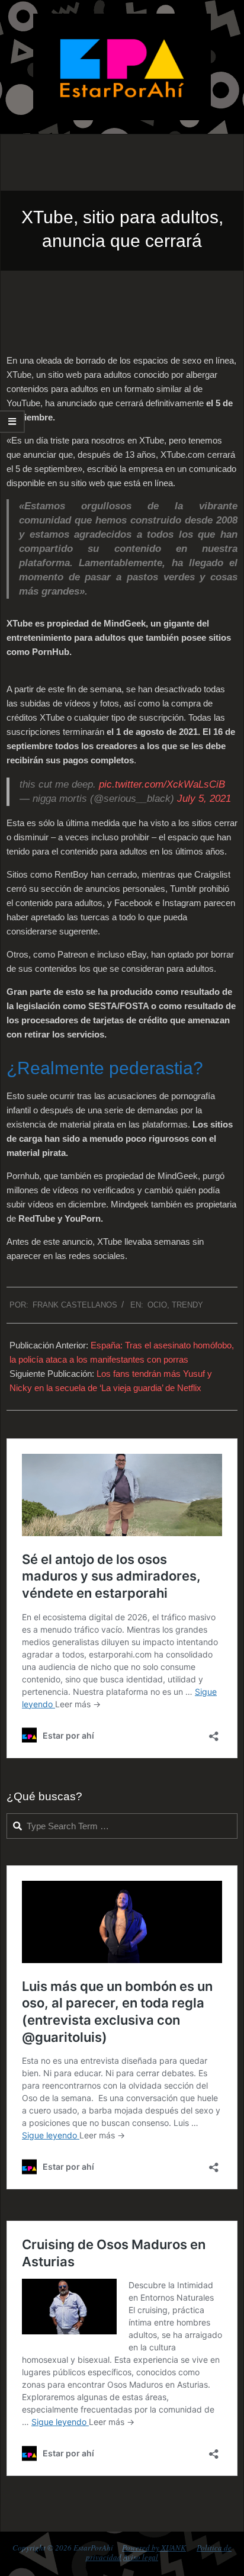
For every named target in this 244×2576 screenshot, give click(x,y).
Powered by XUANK (154, 2548)
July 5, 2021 (204, 799)
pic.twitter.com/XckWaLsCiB (162, 784)
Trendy (187, 1305)
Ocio (157, 1305)
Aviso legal (141, 2557)
